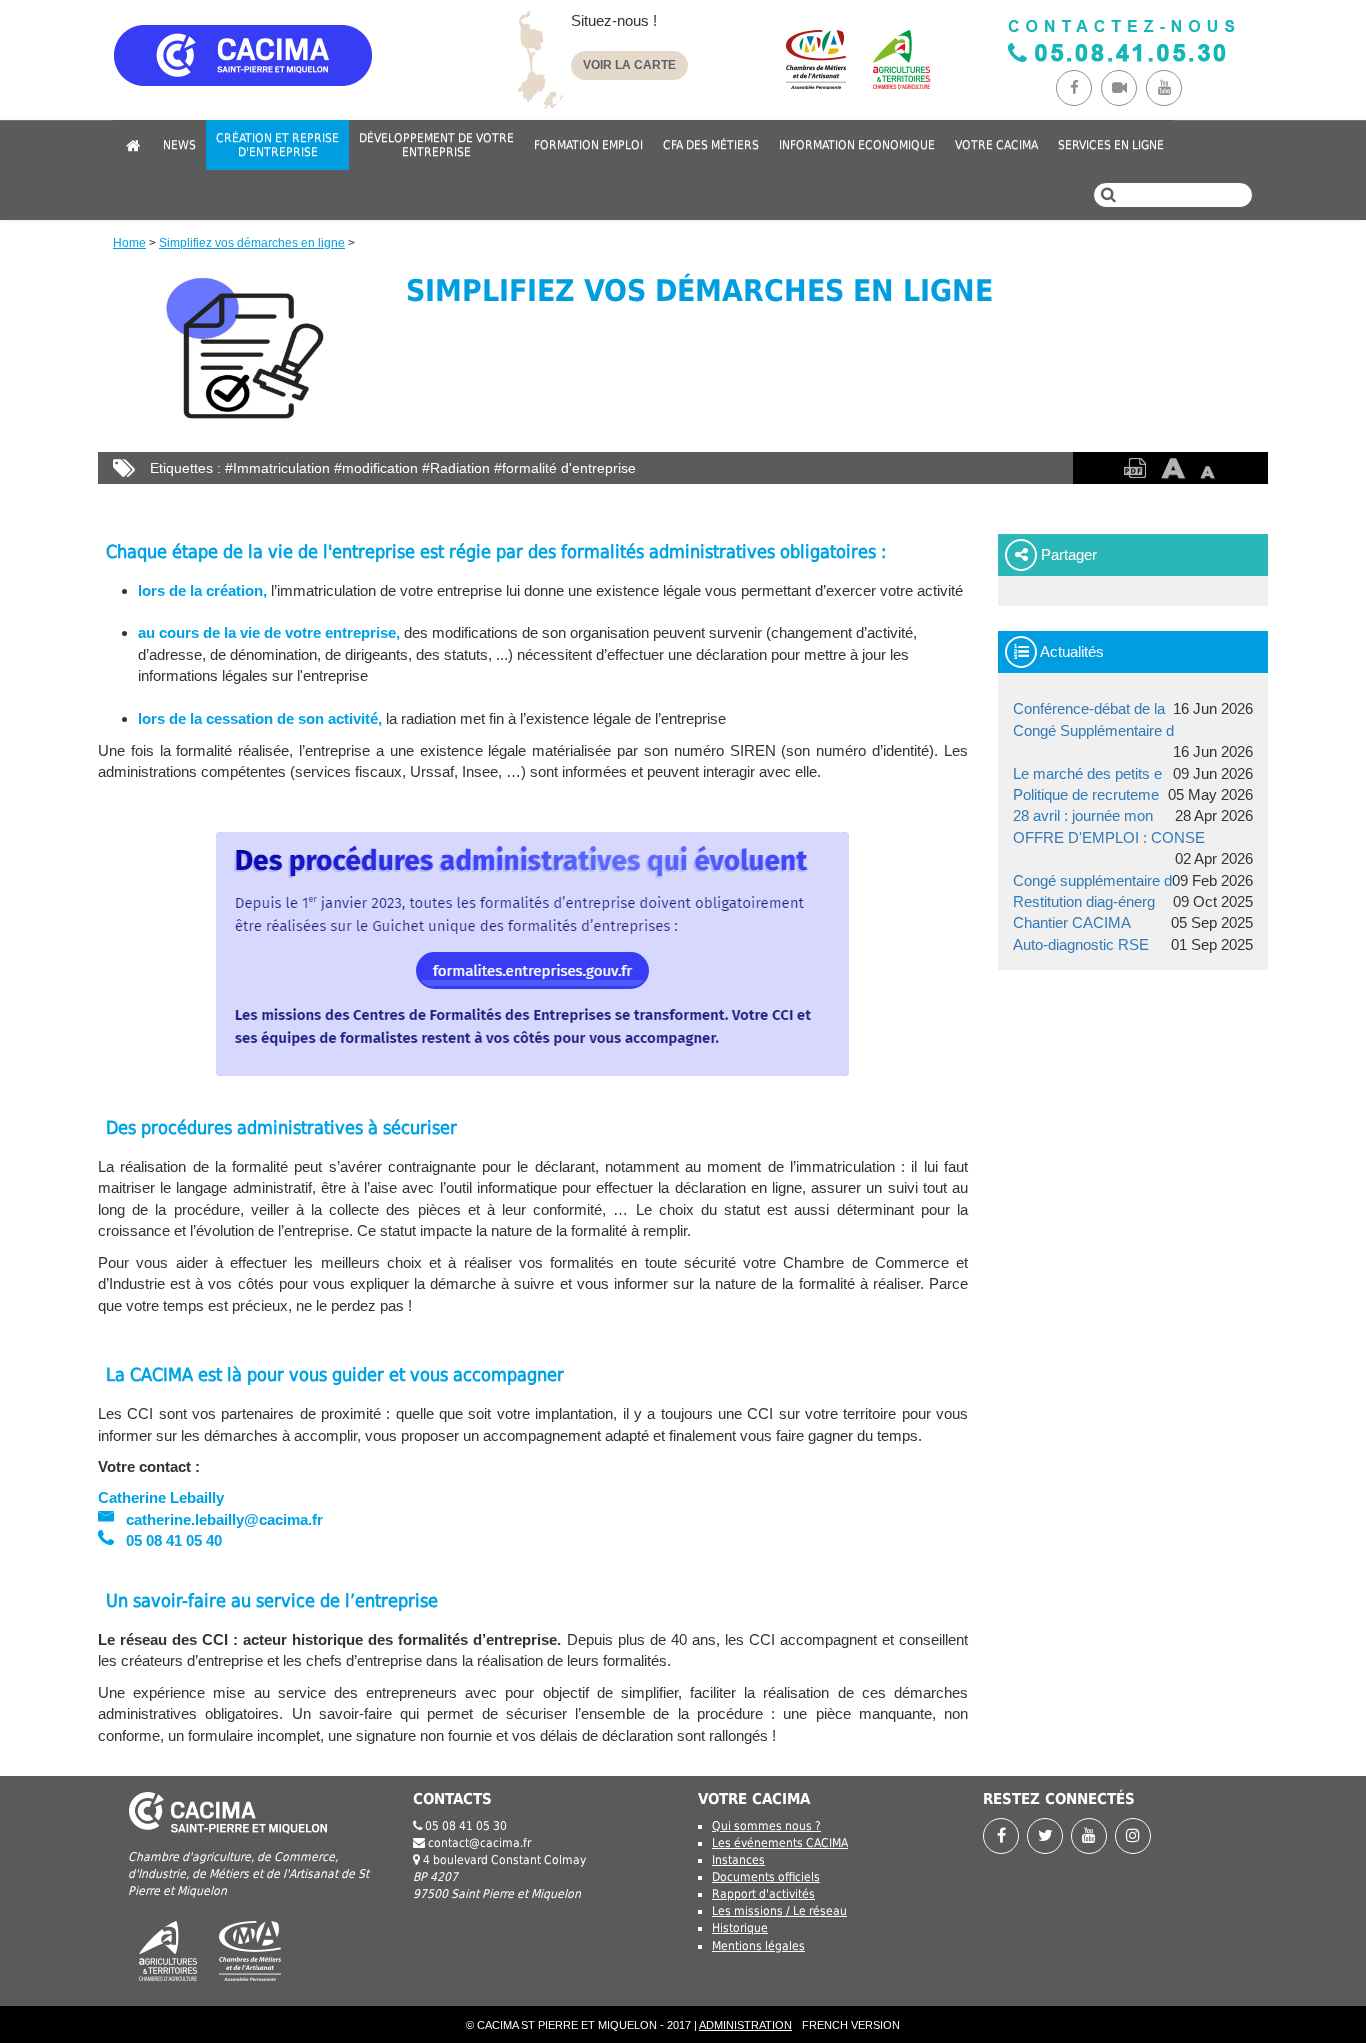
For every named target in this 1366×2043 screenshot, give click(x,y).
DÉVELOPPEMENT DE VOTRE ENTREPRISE (436, 145)
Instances (738, 1860)
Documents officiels (766, 1877)
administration (745, 2025)
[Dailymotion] (1123, 87)
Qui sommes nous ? (766, 1826)
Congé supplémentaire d (1092, 880)
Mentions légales (758, 1946)
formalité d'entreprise (569, 468)
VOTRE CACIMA (996, 145)
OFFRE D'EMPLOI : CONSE (1109, 837)
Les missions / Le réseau (779, 1911)
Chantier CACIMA (1072, 922)
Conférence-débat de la (1089, 708)
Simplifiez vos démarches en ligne (252, 243)
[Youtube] (1166, 87)
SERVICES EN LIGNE (1111, 145)
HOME (133, 145)
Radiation (460, 468)
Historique (740, 1928)
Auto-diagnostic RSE (1081, 944)
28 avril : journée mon (1083, 815)
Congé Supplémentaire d (1093, 730)
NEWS (179, 145)
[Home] (303, 72)
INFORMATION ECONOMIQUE (857, 145)
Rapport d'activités (763, 1894)
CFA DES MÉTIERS (711, 145)
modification (380, 468)
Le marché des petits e (1087, 773)
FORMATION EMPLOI (588, 145)
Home (129, 243)
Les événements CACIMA (780, 1843)
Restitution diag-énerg (1084, 901)
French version (851, 2025)
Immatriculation (281, 468)
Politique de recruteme (1086, 794)
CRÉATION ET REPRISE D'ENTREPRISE (277, 145)
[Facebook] (1078, 87)
